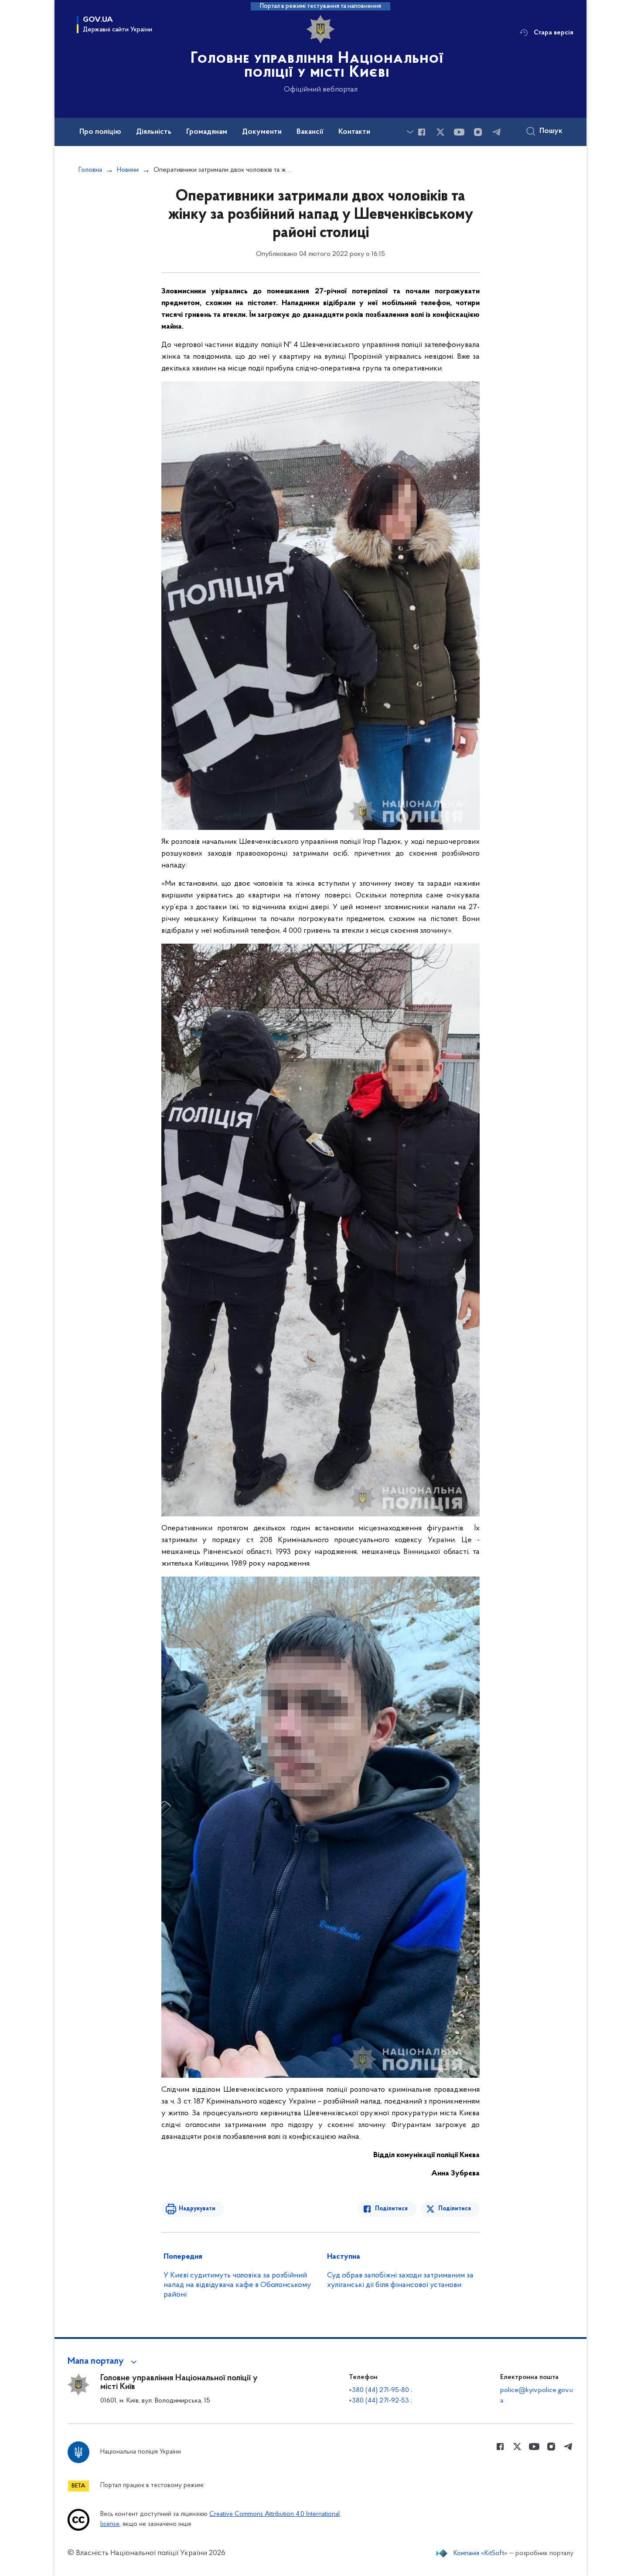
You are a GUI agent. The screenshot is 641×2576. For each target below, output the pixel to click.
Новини (128, 170)
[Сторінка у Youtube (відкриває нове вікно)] (459, 132)
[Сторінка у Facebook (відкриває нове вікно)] (422, 132)
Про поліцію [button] (100, 132)
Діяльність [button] (154, 132)
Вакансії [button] (310, 132)
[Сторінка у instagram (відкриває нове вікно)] (478, 132)
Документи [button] (262, 132)
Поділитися (391, 2209)
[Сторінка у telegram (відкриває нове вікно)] (497, 132)
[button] (104, 2362)
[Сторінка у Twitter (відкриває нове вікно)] (440, 132)
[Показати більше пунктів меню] (410, 132)
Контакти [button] (354, 132)
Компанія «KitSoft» (481, 2553)
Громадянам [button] (207, 132)
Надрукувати (197, 2209)
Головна (90, 170)
